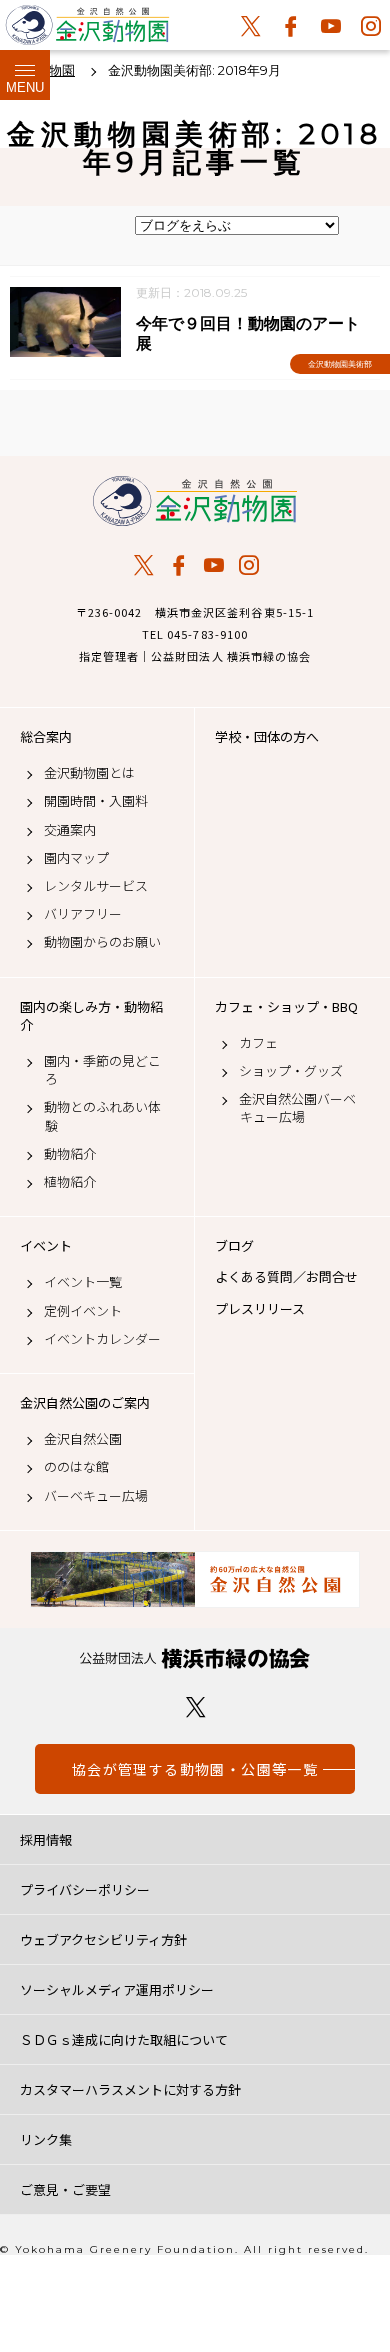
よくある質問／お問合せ (286, 1277)
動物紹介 (70, 1154)
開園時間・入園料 (96, 801)
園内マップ (76, 858)
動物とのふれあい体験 (102, 1116)
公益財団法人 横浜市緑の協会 (195, 1658)
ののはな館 (76, 1467)
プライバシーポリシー (85, 1889)
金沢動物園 (195, 501)
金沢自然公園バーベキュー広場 (297, 1108)
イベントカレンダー (102, 1339)
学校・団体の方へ (267, 737)
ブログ (234, 1246)
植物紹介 (70, 1182)
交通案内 (70, 830)
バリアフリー (83, 914)
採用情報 (46, 1839)
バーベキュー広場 (96, 1496)
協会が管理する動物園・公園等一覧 (195, 1769)
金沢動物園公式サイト (87, 30)
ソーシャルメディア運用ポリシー (117, 1989)
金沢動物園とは (89, 773)
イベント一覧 (83, 1282)
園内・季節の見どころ (102, 1070)
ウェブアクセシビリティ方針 (103, 1939)
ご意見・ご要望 (65, 2189)
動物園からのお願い (102, 942)
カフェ (258, 1043)
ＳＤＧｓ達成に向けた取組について (124, 2039)
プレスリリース (260, 1309)
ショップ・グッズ (291, 1071)
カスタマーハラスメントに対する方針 (130, 2089)
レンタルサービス (96, 886)
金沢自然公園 (83, 1439)
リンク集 (46, 2139)
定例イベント (83, 1311)
